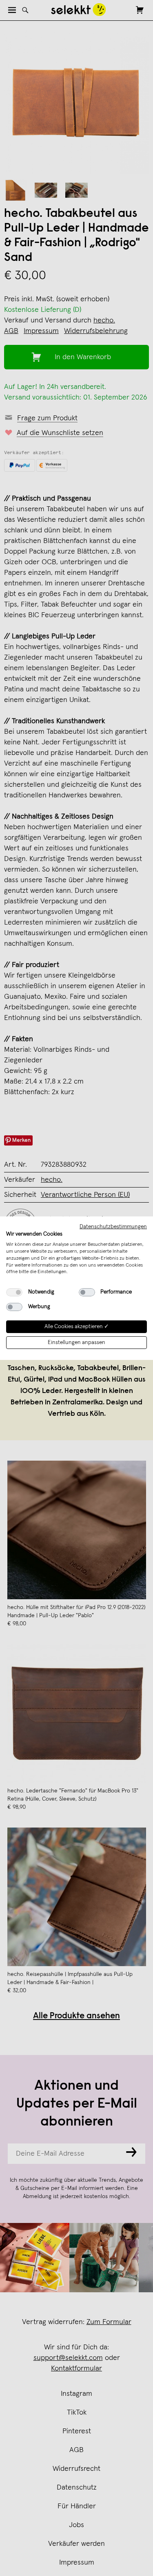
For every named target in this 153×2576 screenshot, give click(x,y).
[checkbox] (14, 1292)
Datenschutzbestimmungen (113, 1226)
